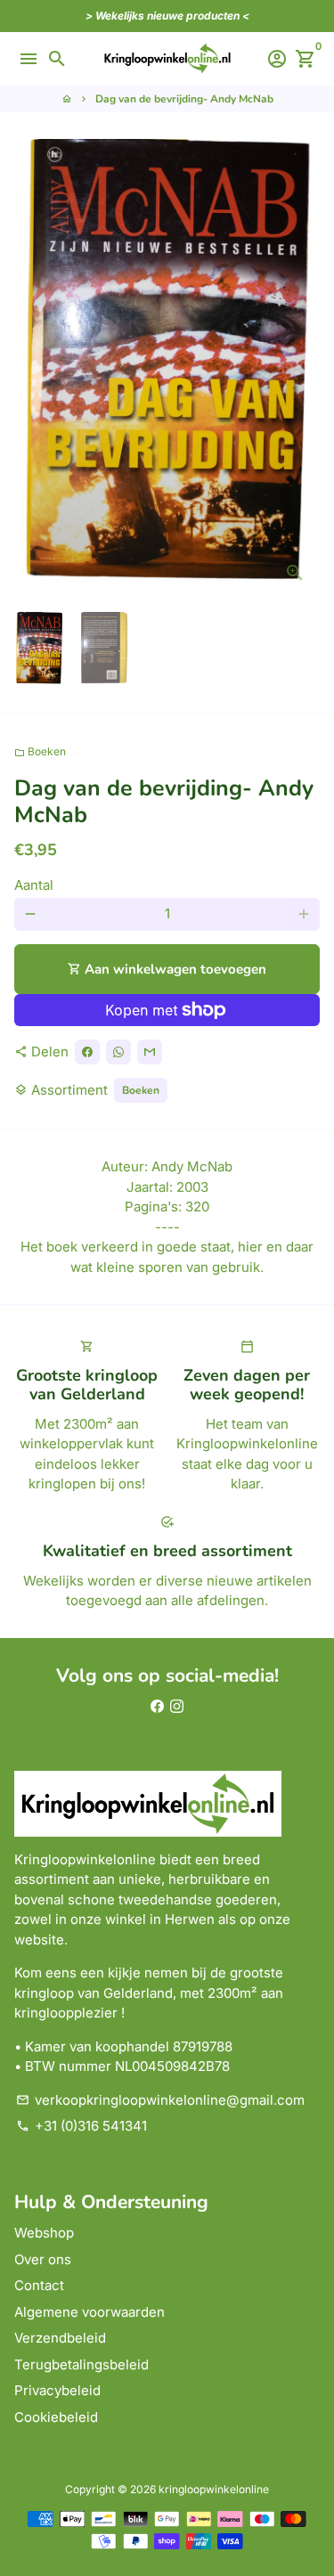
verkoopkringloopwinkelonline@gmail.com (160, 2100)
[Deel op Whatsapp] (118, 1052)
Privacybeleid (57, 2390)
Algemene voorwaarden (90, 2312)
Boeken (40, 751)
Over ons (43, 2259)
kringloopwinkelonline (214, 2489)
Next (304, 369)
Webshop (44, 2233)
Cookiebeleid (56, 2417)
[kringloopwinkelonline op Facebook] (157, 1706)
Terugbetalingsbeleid (81, 2364)
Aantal (34, 885)
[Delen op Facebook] (87, 1052)
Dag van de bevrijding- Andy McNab (184, 99)
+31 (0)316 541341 (81, 2126)
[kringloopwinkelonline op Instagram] (177, 1706)
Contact (39, 2285)
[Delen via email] (150, 1052)
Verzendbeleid (60, 2338)
